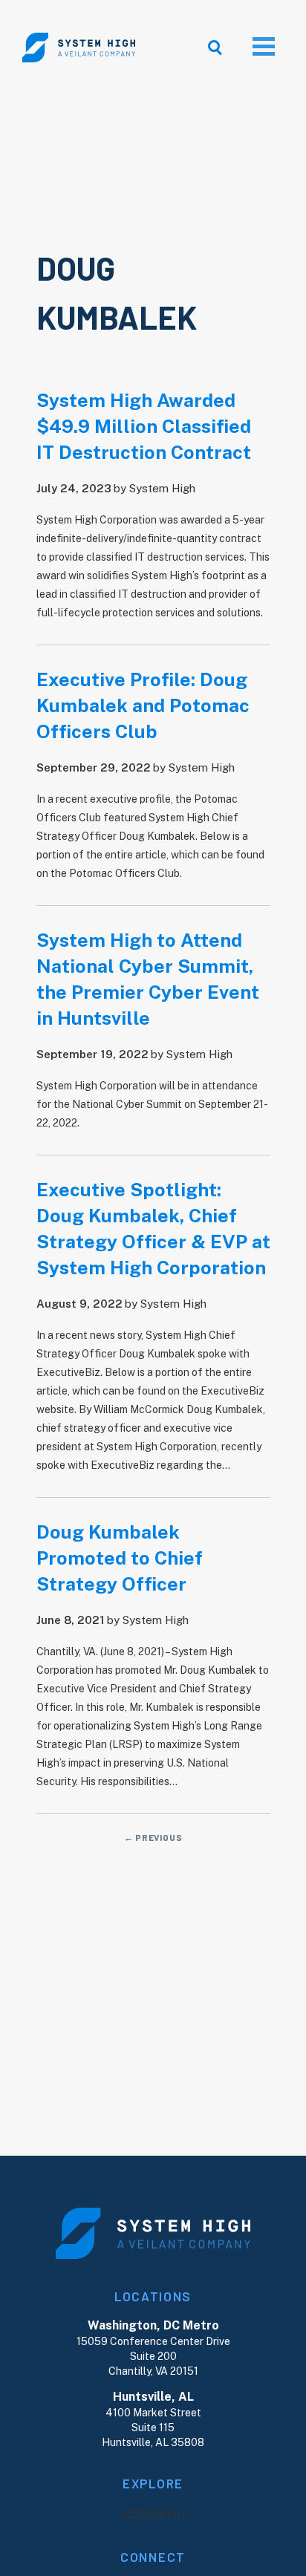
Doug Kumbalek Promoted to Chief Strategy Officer (120, 1558)
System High (162, 488)
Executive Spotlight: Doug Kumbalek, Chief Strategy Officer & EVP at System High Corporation (153, 1229)
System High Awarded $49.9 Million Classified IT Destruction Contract (144, 426)
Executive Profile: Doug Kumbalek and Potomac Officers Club (143, 705)
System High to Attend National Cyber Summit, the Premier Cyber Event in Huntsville (148, 979)
